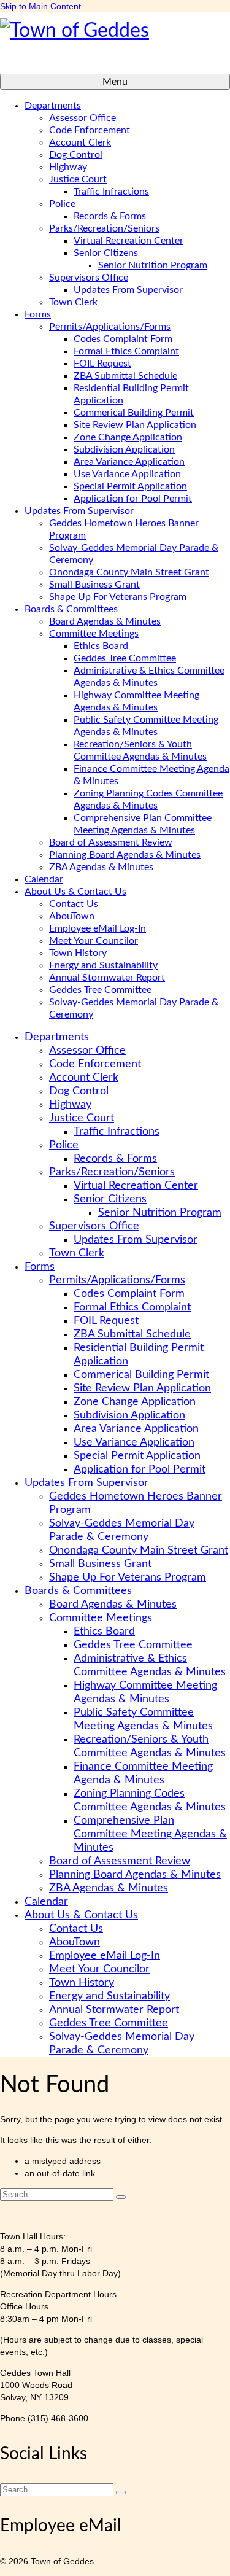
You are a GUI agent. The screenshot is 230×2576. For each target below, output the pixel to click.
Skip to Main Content (40, 6)
